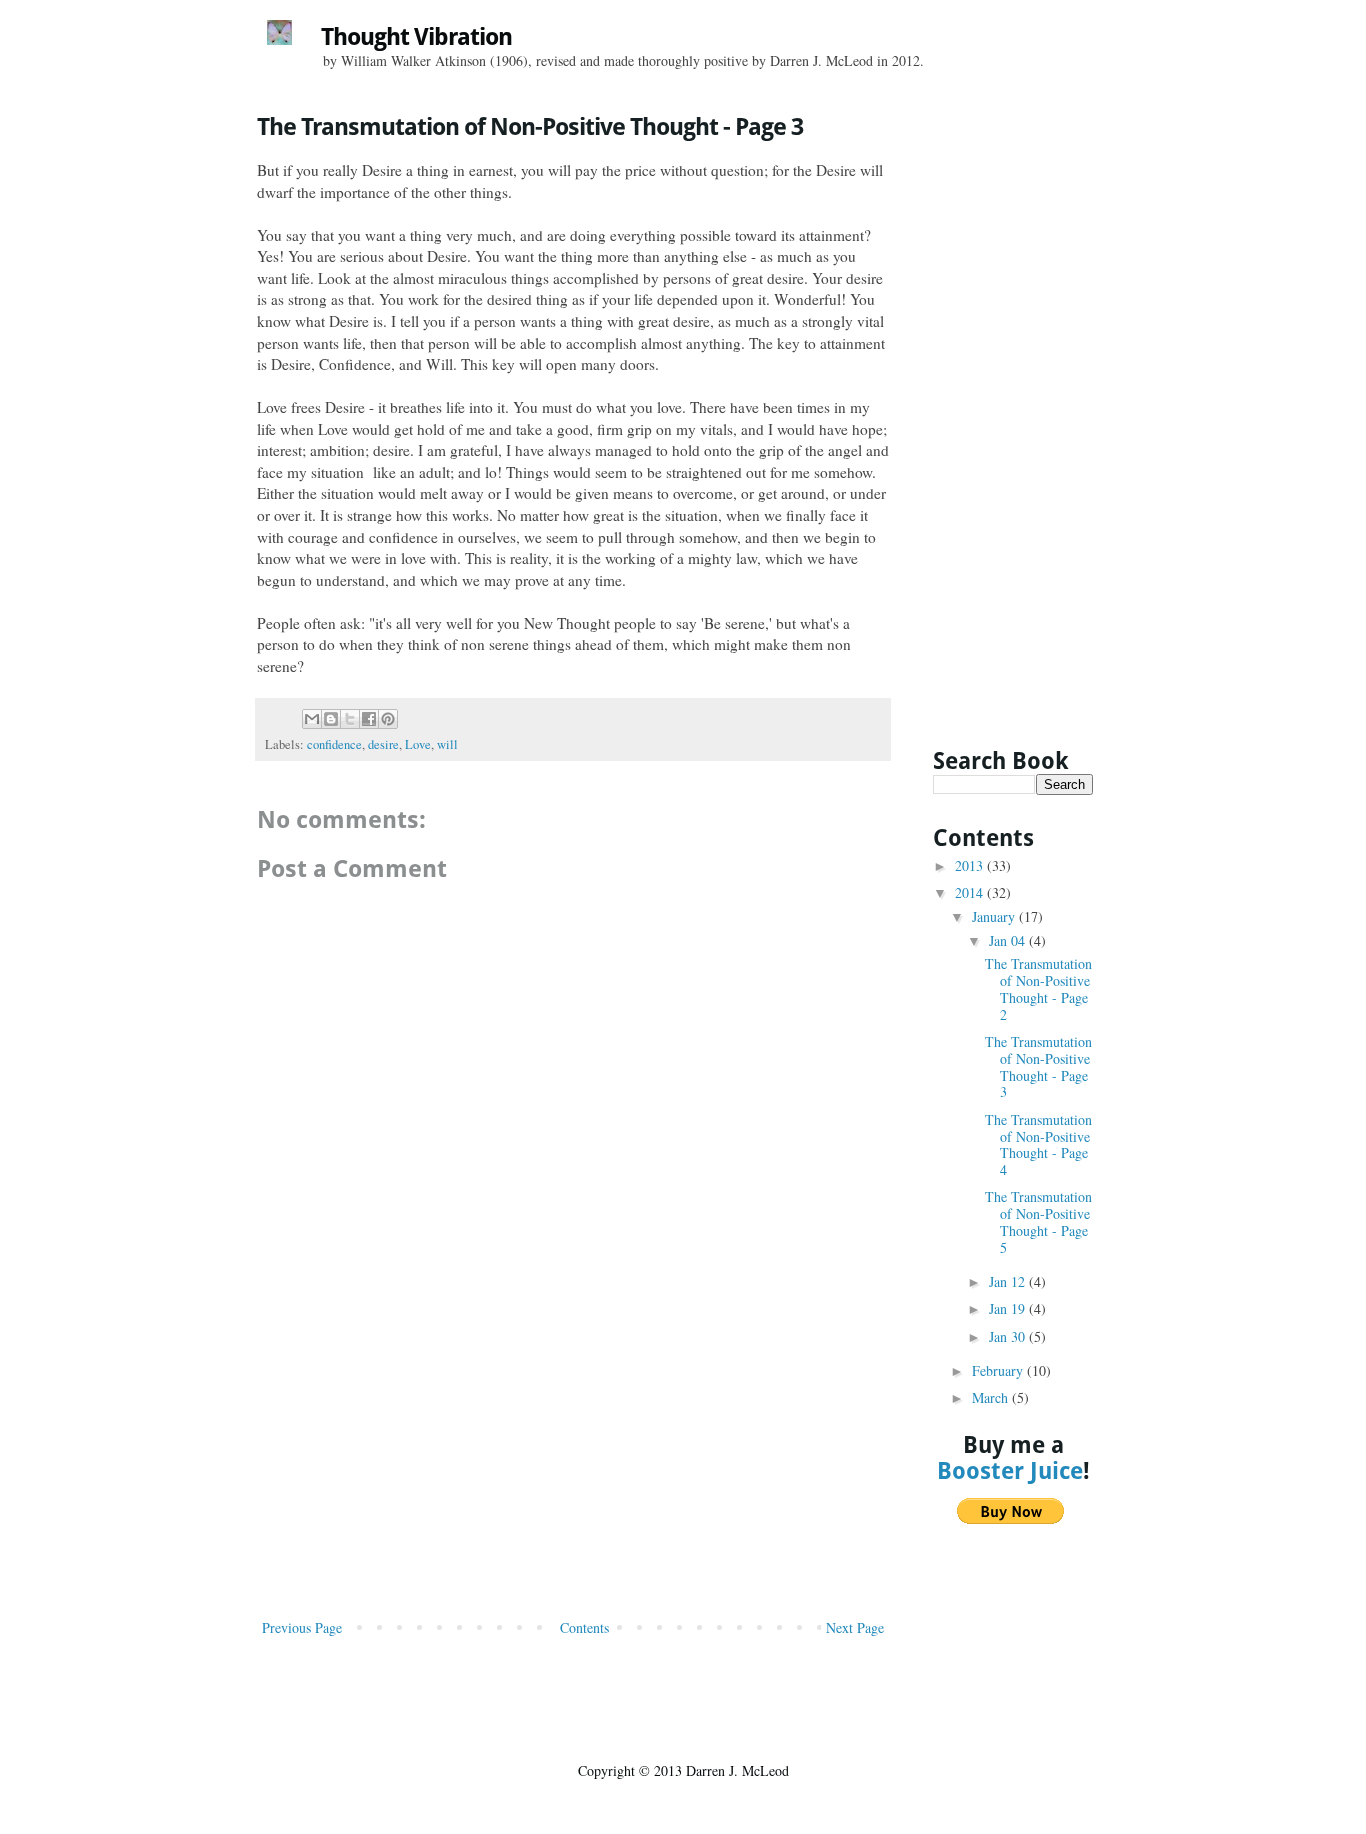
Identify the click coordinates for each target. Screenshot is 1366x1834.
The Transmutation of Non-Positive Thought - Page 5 (1038, 1221)
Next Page (855, 1627)
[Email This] (312, 719)
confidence (334, 744)
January (995, 916)
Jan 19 (1009, 1308)
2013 (971, 865)
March (992, 1397)
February (999, 1370)
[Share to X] (350, 719)
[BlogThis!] (331, 719)
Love (418, 744)
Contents (584, 1627)
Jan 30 (1009, 1336)
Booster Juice (1010, 1471)
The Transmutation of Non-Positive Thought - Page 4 (1038, 1144)
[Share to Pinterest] (388, 719)
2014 (971, 892)
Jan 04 (1009, 940)
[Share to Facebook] (369, 719)
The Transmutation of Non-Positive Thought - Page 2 (1038, 988)
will (447, 744)
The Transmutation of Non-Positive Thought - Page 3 (1038, 1066)
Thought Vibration (416, 37)
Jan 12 (1009, 1281)
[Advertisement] (573, 1465)
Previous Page (302, 1627)
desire (383, 744)
